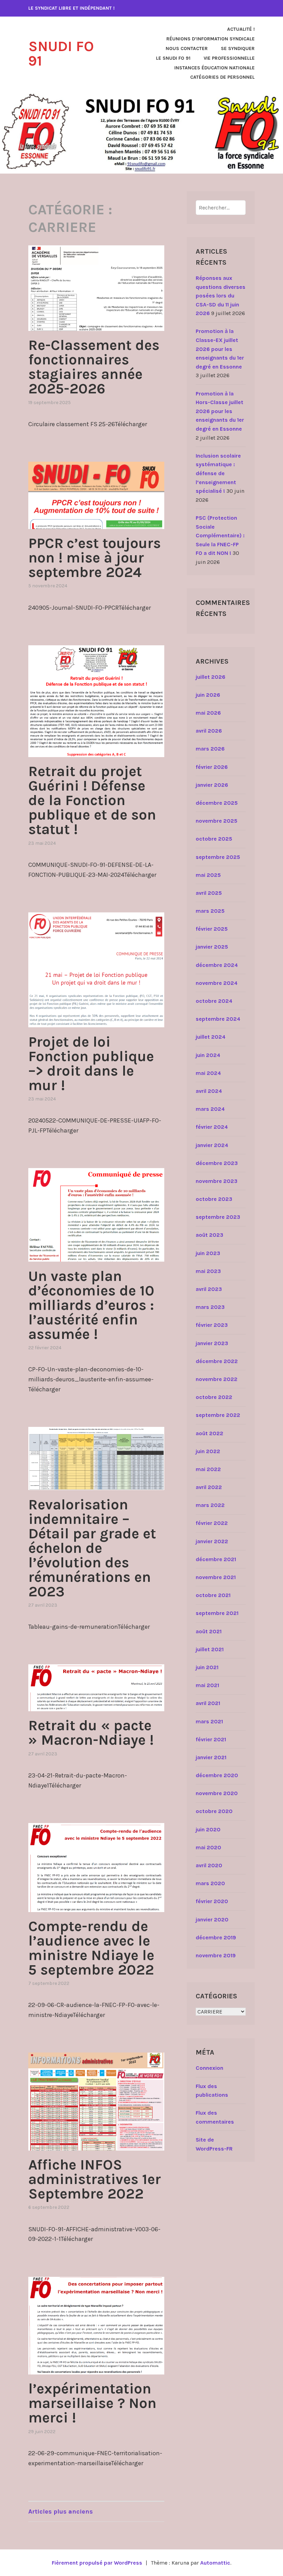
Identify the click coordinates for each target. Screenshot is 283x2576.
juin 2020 (208, 1829)
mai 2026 (208, 713)
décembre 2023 (217, 1163)
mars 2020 (210, 1883)
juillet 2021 (210, 1649)
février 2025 (212, 929)
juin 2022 (208, 1451)
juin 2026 (208, 695)
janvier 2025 (212, 947)
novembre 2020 (217, 1793)
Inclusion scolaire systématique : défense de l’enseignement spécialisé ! (218, 473)
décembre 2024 (217, 965)
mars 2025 (210, 911)
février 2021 (211, 1739)
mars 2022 (210, 1505)
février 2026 (212, 767)
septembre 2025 (218, 857)
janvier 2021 (211, 1757)
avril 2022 (209, 1487)
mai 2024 (208, 1073)
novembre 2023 (217, 1181)
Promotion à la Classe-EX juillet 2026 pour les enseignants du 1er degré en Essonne (220, 349)
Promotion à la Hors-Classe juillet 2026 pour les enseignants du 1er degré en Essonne (220, 411)
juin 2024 (208, 1055)
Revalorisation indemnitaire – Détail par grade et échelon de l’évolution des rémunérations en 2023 (92, 1548)
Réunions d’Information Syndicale (211, 39)
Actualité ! (241, 29)
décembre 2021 (216, 1559)
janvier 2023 (212, 1343)
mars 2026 (210, 749)
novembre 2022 (217, 1379)
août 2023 (209, 1235)
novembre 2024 (217, 983)
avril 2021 (208, 1703)
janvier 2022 (212, 1541)
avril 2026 (209, 731)
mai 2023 (208, 1271)
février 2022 (212, 1523)
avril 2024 (209, 1091)
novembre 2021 (216, 1577)
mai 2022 (208, 1469)
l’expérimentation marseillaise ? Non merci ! (92, 2403)
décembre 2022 (217, 1361)
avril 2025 (209, 893)
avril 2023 (209, 1289)
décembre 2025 (217, 803)
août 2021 (209, 1631)
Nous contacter (187, 48)
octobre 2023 (214, 1199)
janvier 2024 (212, 1145)
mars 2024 (210, 1109)
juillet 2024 (211, 1037)
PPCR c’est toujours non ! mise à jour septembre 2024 (95, 558)
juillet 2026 (211, 677)
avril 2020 (209, 1865)
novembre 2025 (217, 821)
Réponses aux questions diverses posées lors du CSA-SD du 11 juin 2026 (221, 296)
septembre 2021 (217, 1613)
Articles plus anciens (61, 2511)
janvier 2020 (212, 1919)
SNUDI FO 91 (61, 53)
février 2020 (212, 1901)
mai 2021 (207, 1685)
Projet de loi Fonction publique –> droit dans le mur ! (91, 1064)
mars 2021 (209, 1721)
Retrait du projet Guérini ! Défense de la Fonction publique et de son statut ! (92, 800)
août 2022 (209, 1433)
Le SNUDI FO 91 (173, 58)
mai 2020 (208, 1847)
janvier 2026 (212, 785)
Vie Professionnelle (229, 58)
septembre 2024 (218, 1019)
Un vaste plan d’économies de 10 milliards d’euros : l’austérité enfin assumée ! (91, 1305)
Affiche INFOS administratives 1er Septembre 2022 (95, 2179)
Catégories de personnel (222, 77)
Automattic (215, 2563)
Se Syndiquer (238, 48)
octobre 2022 (214, 1397)
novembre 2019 (216, 1955)
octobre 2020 (214, 1811)
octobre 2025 (214, 839)
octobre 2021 (213, 1595)
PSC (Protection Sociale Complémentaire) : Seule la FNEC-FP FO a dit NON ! (220, 535)
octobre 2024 (214, 1001)
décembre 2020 (217, 1775)
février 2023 (212, 1325)
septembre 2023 (218, 1217)
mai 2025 (208, 875)
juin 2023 (208, 1253)
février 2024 (212, 1127)
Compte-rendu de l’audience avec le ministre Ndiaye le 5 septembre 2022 (91, 1948)
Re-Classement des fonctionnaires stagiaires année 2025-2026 (94, 367)
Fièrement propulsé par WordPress (97, 2563)
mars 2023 (210, 1307)
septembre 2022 (218, 1415)
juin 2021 (207, 1667)
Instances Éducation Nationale (214, 68)
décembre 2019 (216, 1937)
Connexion (209, 2068)
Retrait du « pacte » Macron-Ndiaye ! (91, 1733)
